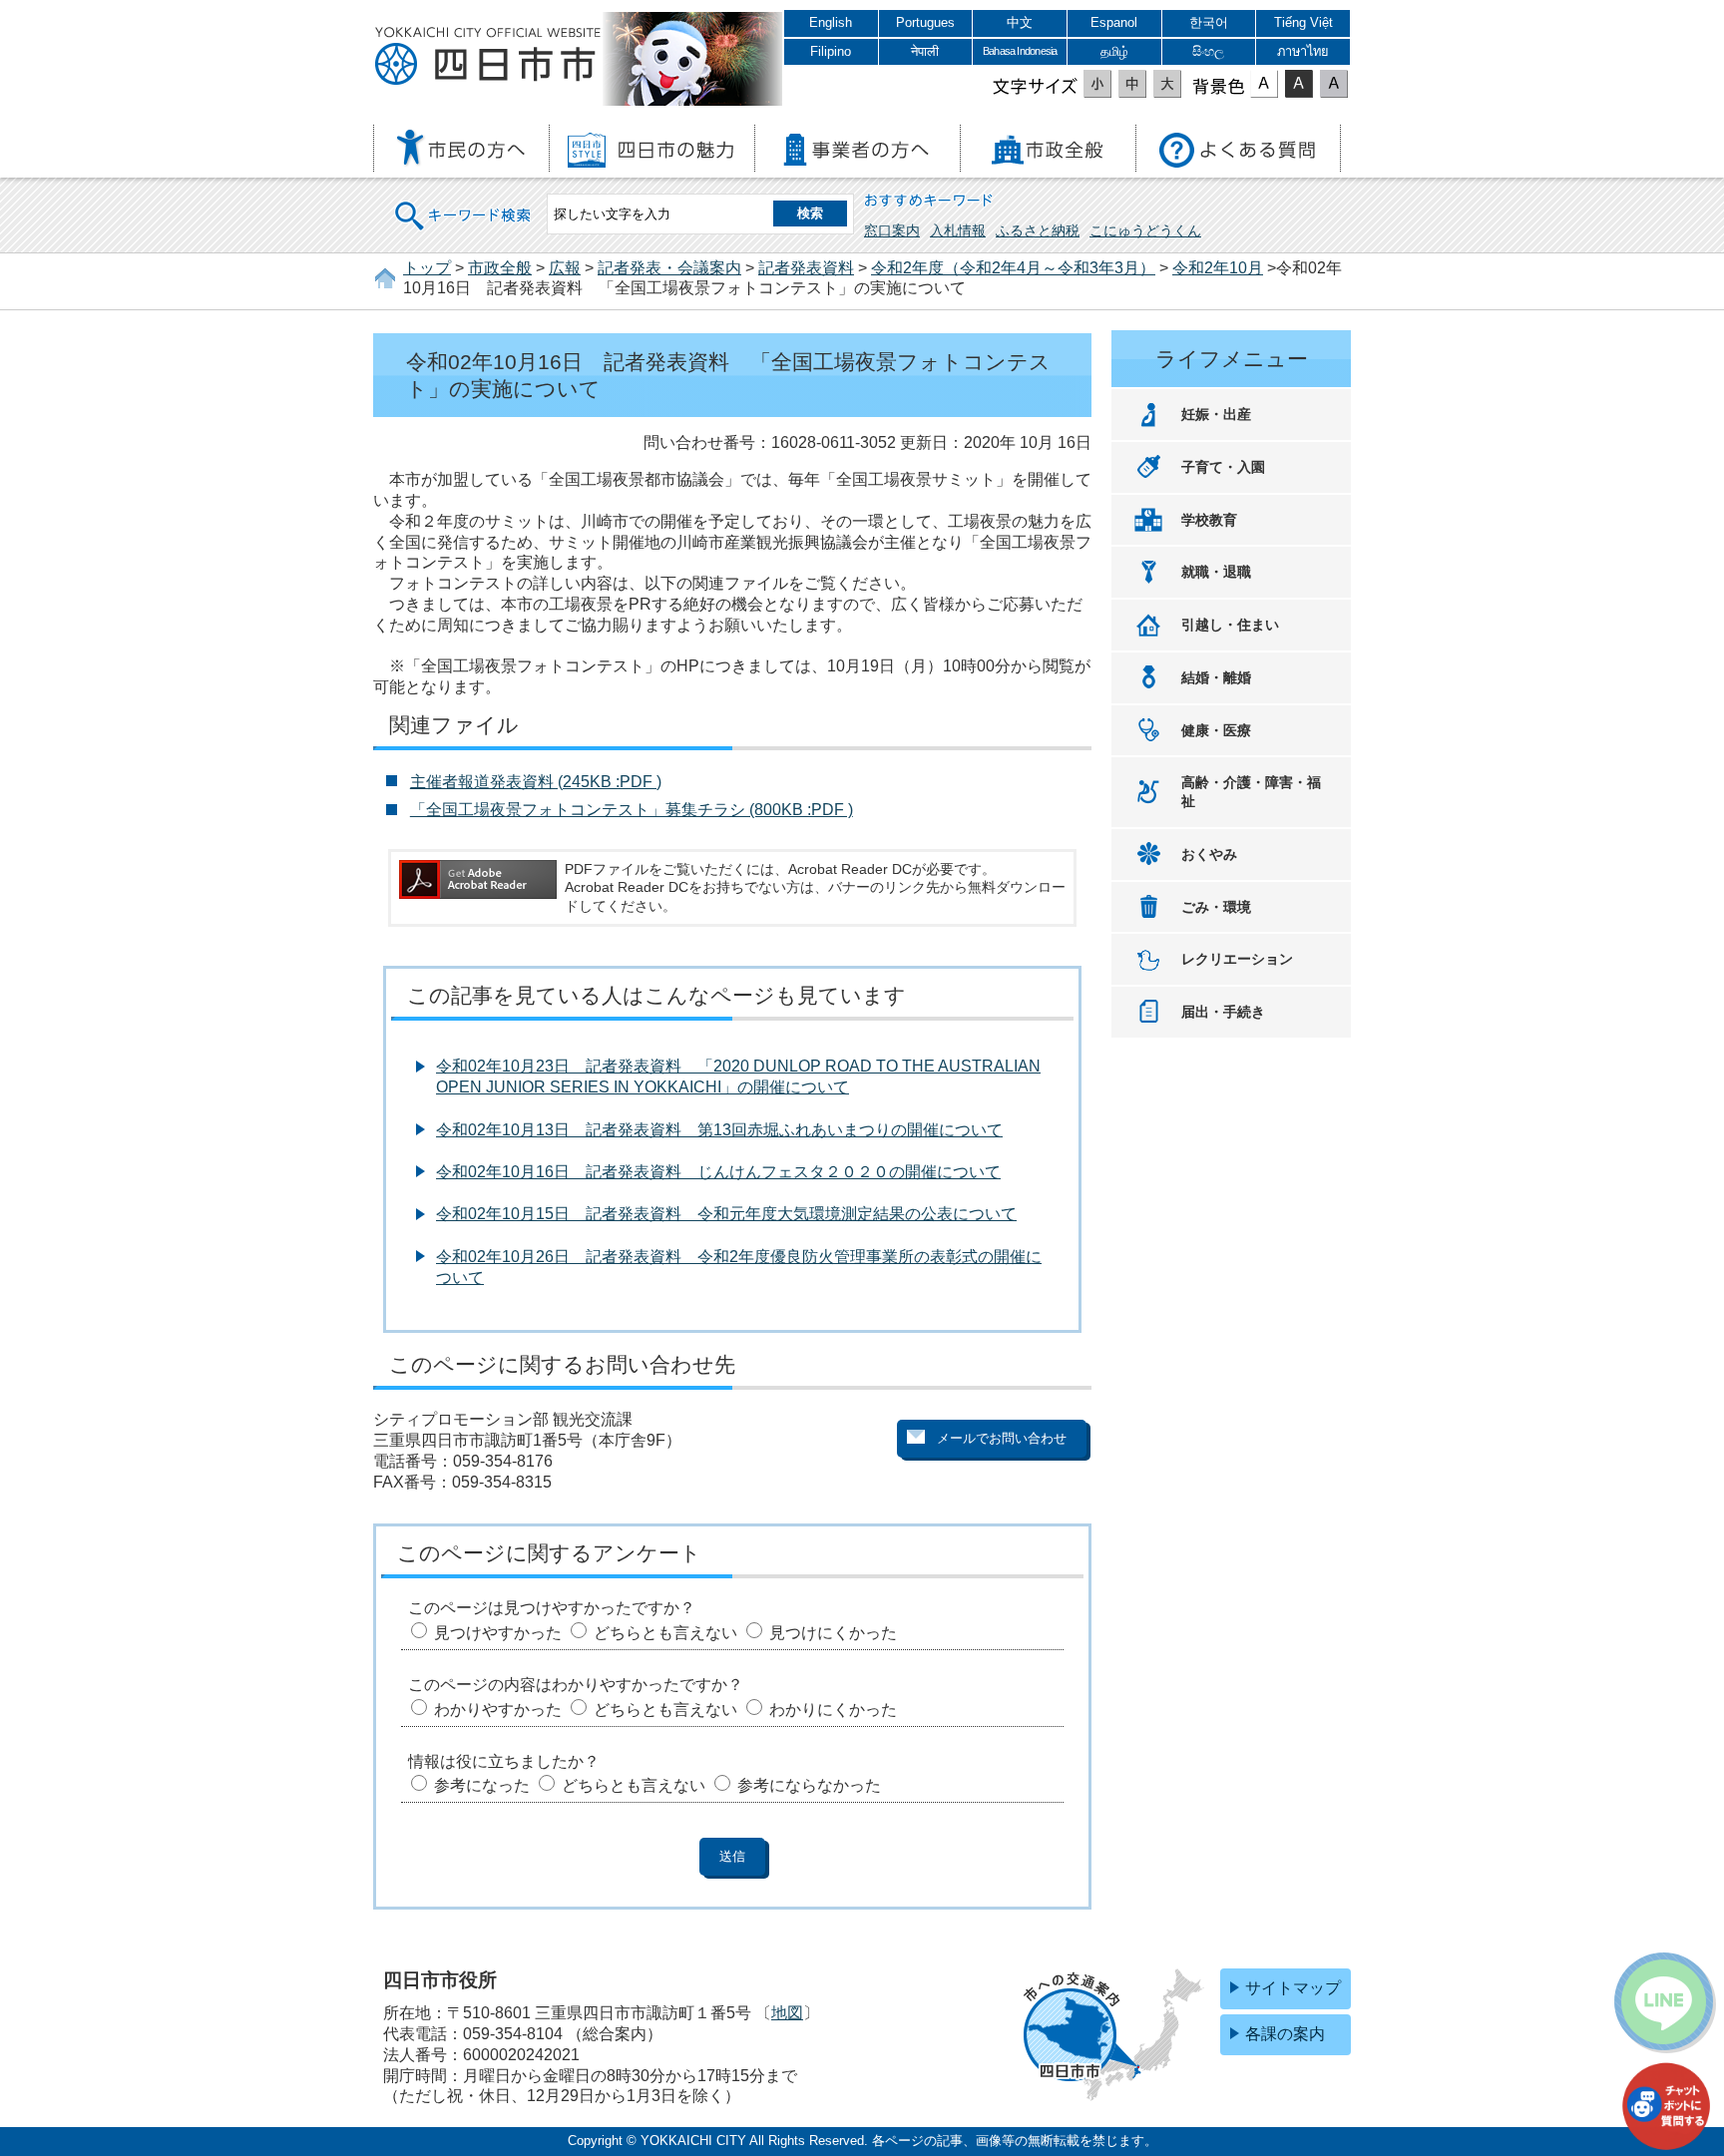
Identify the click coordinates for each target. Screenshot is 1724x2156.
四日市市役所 (488, 57)
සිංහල (1208, 51)
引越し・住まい (1230, 625)
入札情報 (958, 230)
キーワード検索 (464, 203)
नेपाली (925, 51)
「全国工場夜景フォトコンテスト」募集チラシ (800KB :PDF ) (632, 810)
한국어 (1209, 22)
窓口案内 (892, 230)
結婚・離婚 (1216, 677)
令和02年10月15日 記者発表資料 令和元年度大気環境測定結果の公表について (726, 1214)
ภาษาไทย (1303, 51)
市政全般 (500, 268)
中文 (1020, 22)
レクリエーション (1237, 959)
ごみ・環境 (1216, 907)
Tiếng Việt (1303, 22)
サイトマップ (1293, 1988)
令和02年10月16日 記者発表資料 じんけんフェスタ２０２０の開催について (718, 1172)
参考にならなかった (809, 1785)
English (831, 22)
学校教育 (1209, 520)
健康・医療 (1216, 730)
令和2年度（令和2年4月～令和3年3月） (1013, 268)
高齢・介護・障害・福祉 (1251, 792)
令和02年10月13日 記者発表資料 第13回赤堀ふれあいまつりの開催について (719, 1130)
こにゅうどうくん (1145, 230)
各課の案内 (1285, 2034)
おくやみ (1209, 854)
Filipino (831, 51)
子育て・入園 (1223, 467)
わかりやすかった (498, 1710)
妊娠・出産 (1216, 414)
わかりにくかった (833, 1710)
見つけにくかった (833, 1633)
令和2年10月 (1218, 268)
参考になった (482, 1785)
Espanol (1114, 22)
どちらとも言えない (665, 1633)
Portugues (925, 22)
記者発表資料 (806, 268)
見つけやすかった (498, 1633)
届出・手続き (1223, 1012)
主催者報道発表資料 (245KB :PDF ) (536, 782)
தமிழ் (1114, 51)
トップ (427, 268)
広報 (565, 268)
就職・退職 (1216, 572)
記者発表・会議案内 (669, 268)
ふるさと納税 (1038, 230)
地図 (787, 2013)
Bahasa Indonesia (1020, 51)
